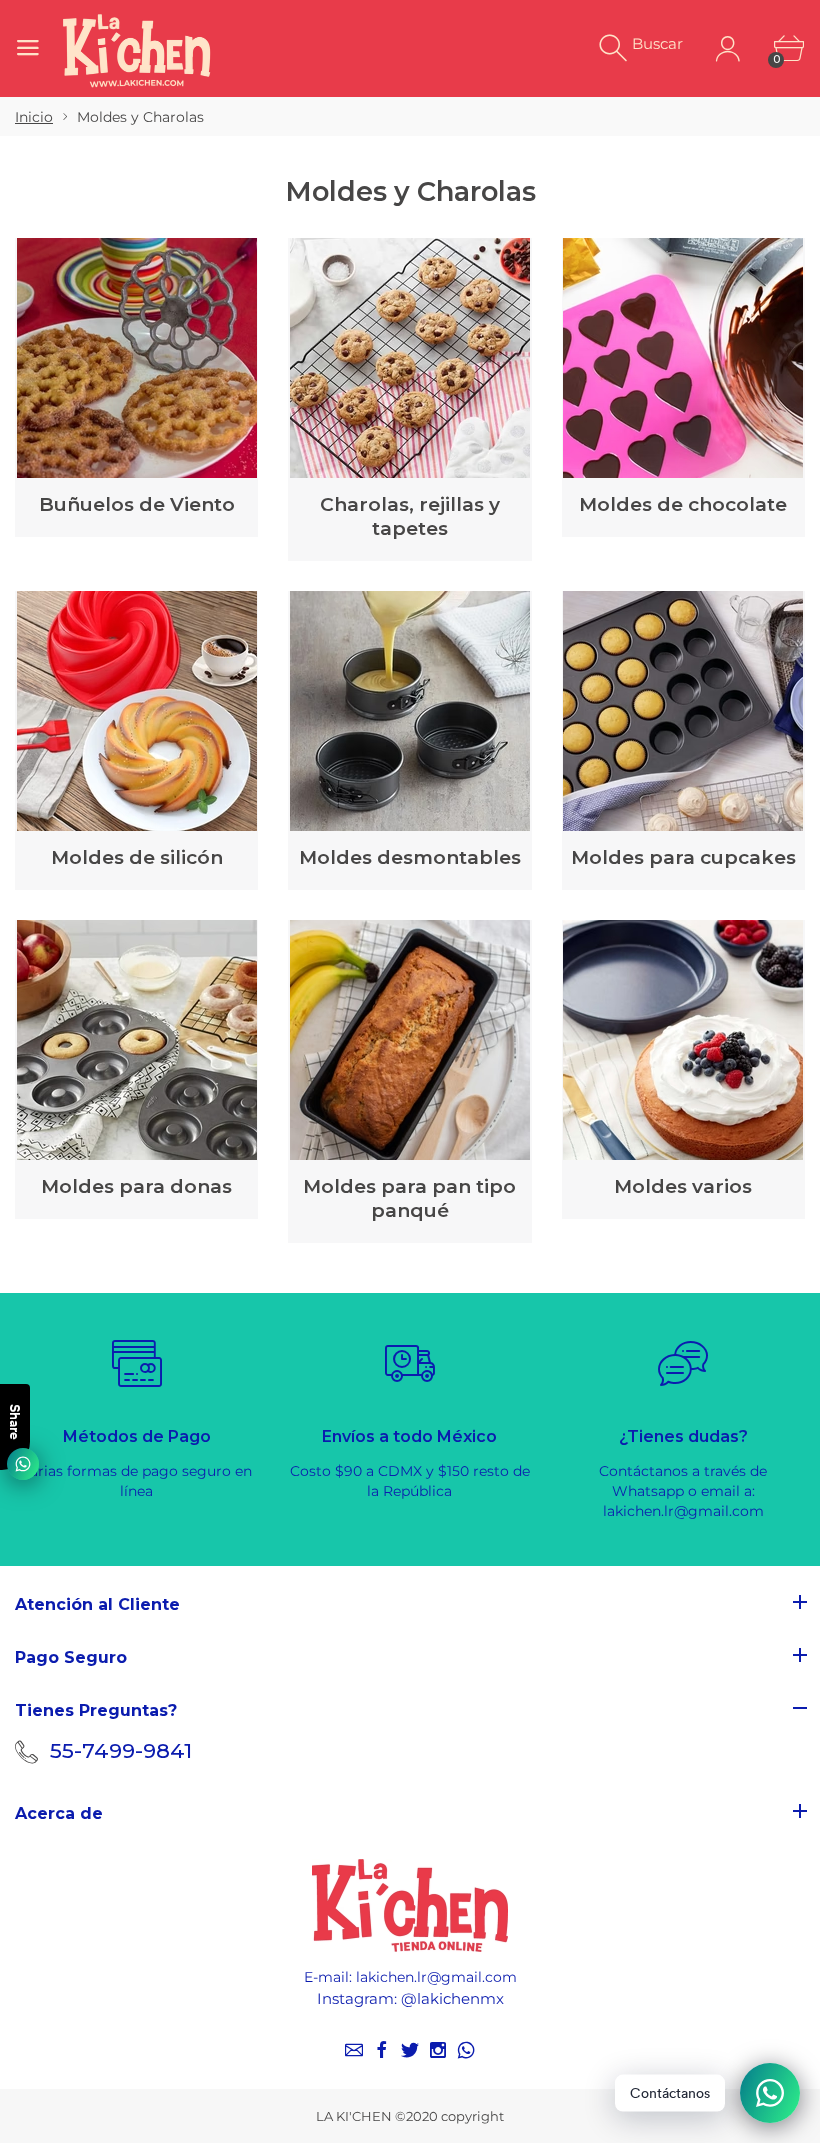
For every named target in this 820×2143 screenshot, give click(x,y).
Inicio (34, 117)
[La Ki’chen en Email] (354, 2050)
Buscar (657, 43)
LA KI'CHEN (354, 2116)
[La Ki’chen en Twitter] (410, 2050)
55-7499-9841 (121, 1750)
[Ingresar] (727, 48)
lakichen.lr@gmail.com (436, 1977)
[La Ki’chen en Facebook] (382, 2050)
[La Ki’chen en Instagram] (438, 2050)
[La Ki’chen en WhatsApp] (466, 2050)
